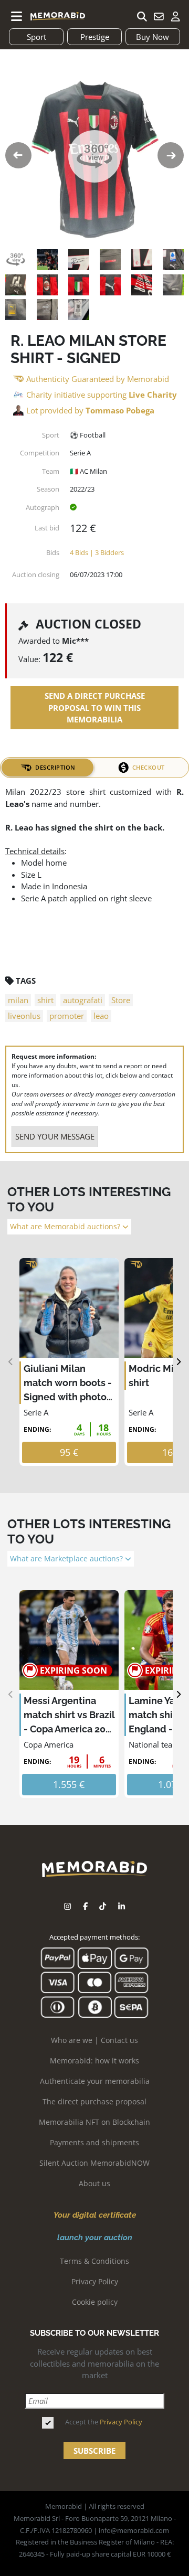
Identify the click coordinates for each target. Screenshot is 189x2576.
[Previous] (11, 1362)
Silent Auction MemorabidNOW (94, 2163)
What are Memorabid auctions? (66, 1227)
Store (121, 1000)
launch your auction (95, 2238)
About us (94, 2183)
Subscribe (94, 2451)
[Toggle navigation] (17, 16)
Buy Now (153, 37)
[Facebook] (85, 1907)
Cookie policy (95, 2302)
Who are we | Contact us (94, 2040)
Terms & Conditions (94, 2261)
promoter (67, 1016)
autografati (83, 1000)
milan (18, 1000)
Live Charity (153, 395)
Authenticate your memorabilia (95, 2081)
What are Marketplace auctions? (67, 1559)
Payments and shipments (94, 2142)
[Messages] (159, 16)
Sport (36, 37)
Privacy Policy (95, 2281)
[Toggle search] (142, 16)
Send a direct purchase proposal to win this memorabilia (95, 707)
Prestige (95, 37)
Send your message (55, 1136)
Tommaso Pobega (120, 410)
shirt (45, 1000)
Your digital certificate (95, 2215)
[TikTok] (103, 1907)
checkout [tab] (149, 767)
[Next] (178, 1362)
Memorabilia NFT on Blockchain (94, 2122)
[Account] (175, 16)
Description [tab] (55, 767)
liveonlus (24, 1016)
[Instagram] (67, 1907)
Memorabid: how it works (94, 2061)
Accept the (104, 2422)
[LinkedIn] (122, 1907)
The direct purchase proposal (94, 2101)
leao (101, 1016)
